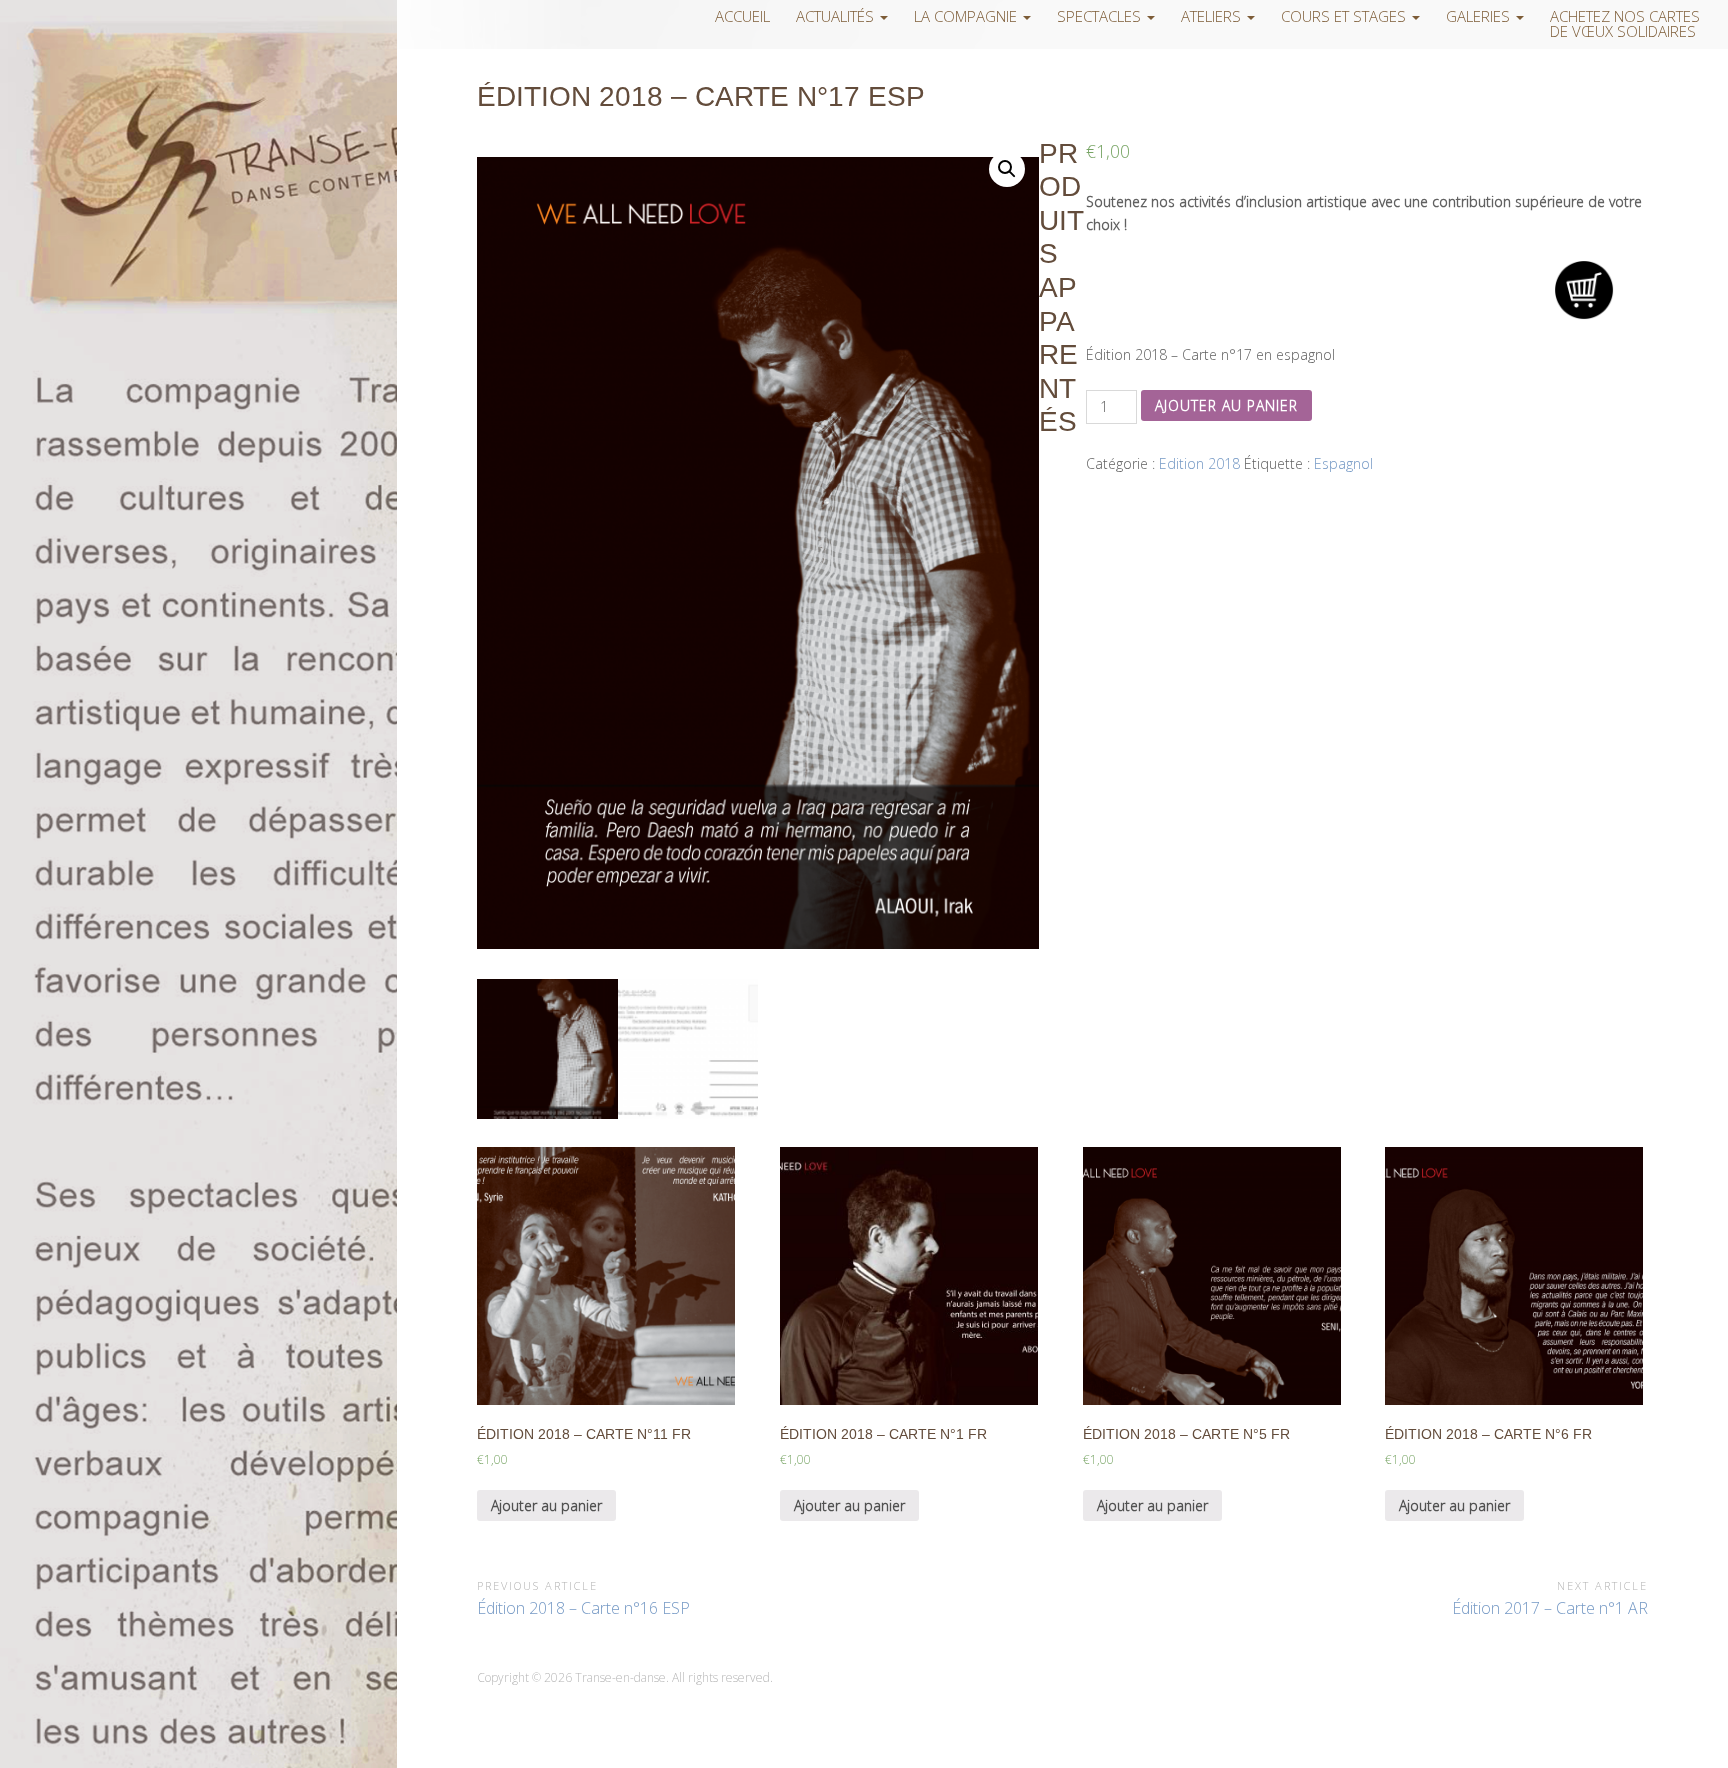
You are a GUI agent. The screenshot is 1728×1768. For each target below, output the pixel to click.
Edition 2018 (1199, 463)
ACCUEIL (742, 16)
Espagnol (1343, 463)
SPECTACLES (1101, 16)
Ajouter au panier (1226, 405)
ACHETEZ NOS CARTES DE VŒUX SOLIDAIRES (1625, 24)
